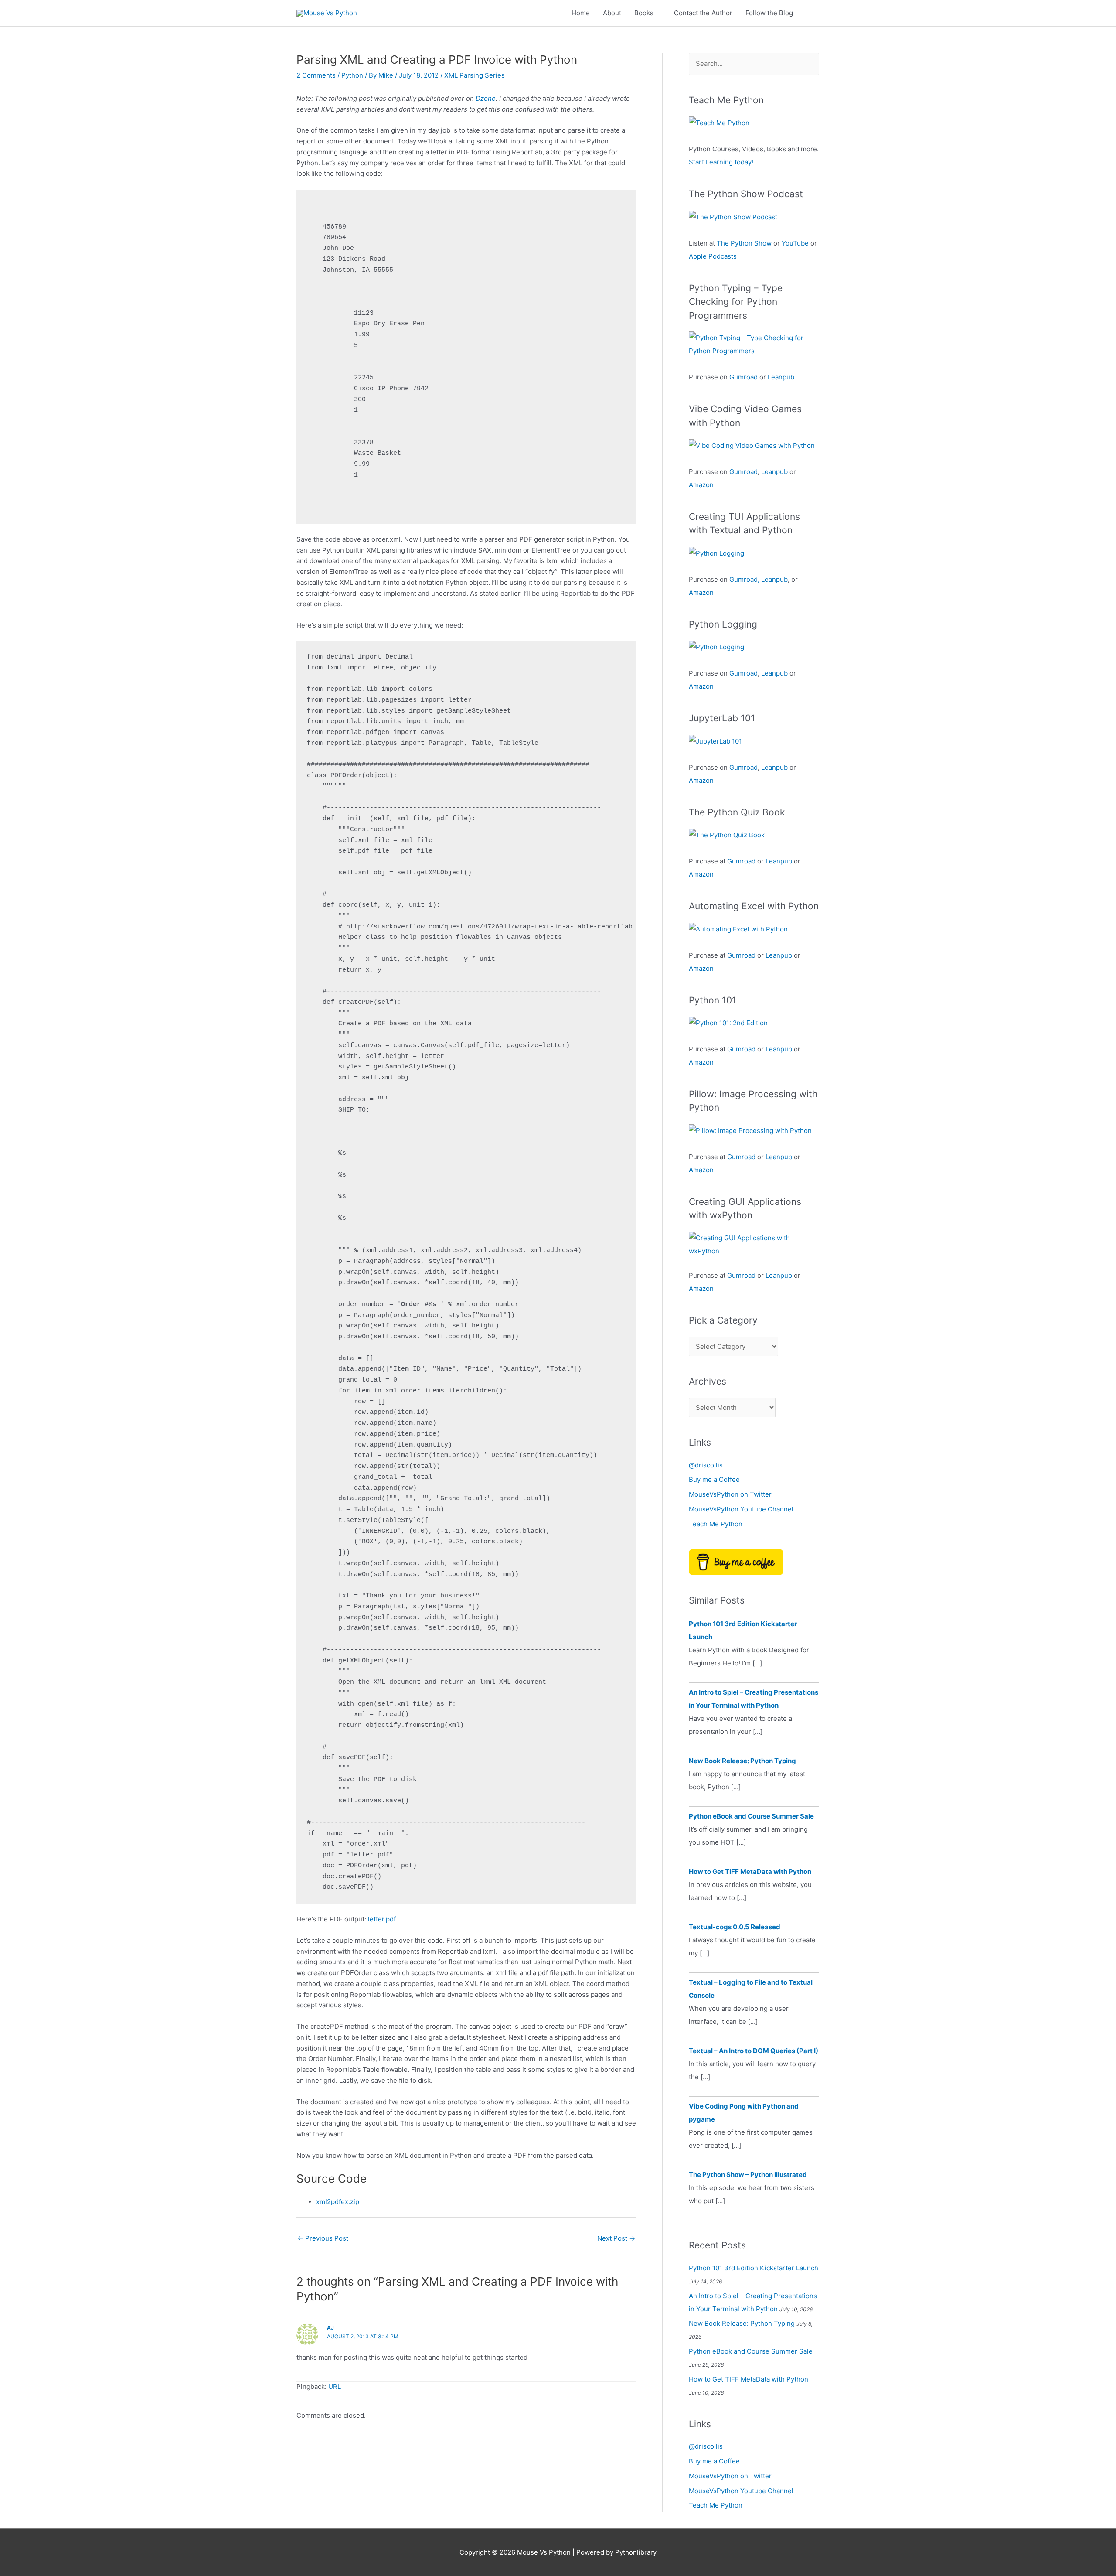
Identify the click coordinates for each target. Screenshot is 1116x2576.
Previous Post (323, 2238)
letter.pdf (382, 1919)
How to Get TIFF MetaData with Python (750, 1871)
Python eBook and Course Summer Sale (751, 1816)
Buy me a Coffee (714, 1479)
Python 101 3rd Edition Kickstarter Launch (754, 2268)
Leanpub (781, 377)
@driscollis (706, 1465)
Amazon (701, 485)
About (612, 13)
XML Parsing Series (475, 75)
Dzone (486, 98)
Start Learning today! (721, 162)
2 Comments (316, 75)
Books (644, 13)
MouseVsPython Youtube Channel (741, 1509)
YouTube (795, 243)
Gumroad (743, 377)
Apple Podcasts (713, 256)
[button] (810, 13)
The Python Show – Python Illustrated (748, 2175)
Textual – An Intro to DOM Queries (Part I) (754, 2051)
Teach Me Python (716, 1524)
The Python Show (744, 243)
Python (352, 75)
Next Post (616, 2238)
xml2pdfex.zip (338, 2202)
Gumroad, (744, 579)
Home (581, 13)
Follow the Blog (769, 13)
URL (335, 2387)
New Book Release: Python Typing (742, 1761)
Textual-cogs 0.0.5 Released (735, 1927)
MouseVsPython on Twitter (730, 1494)
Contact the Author (703, 13)
